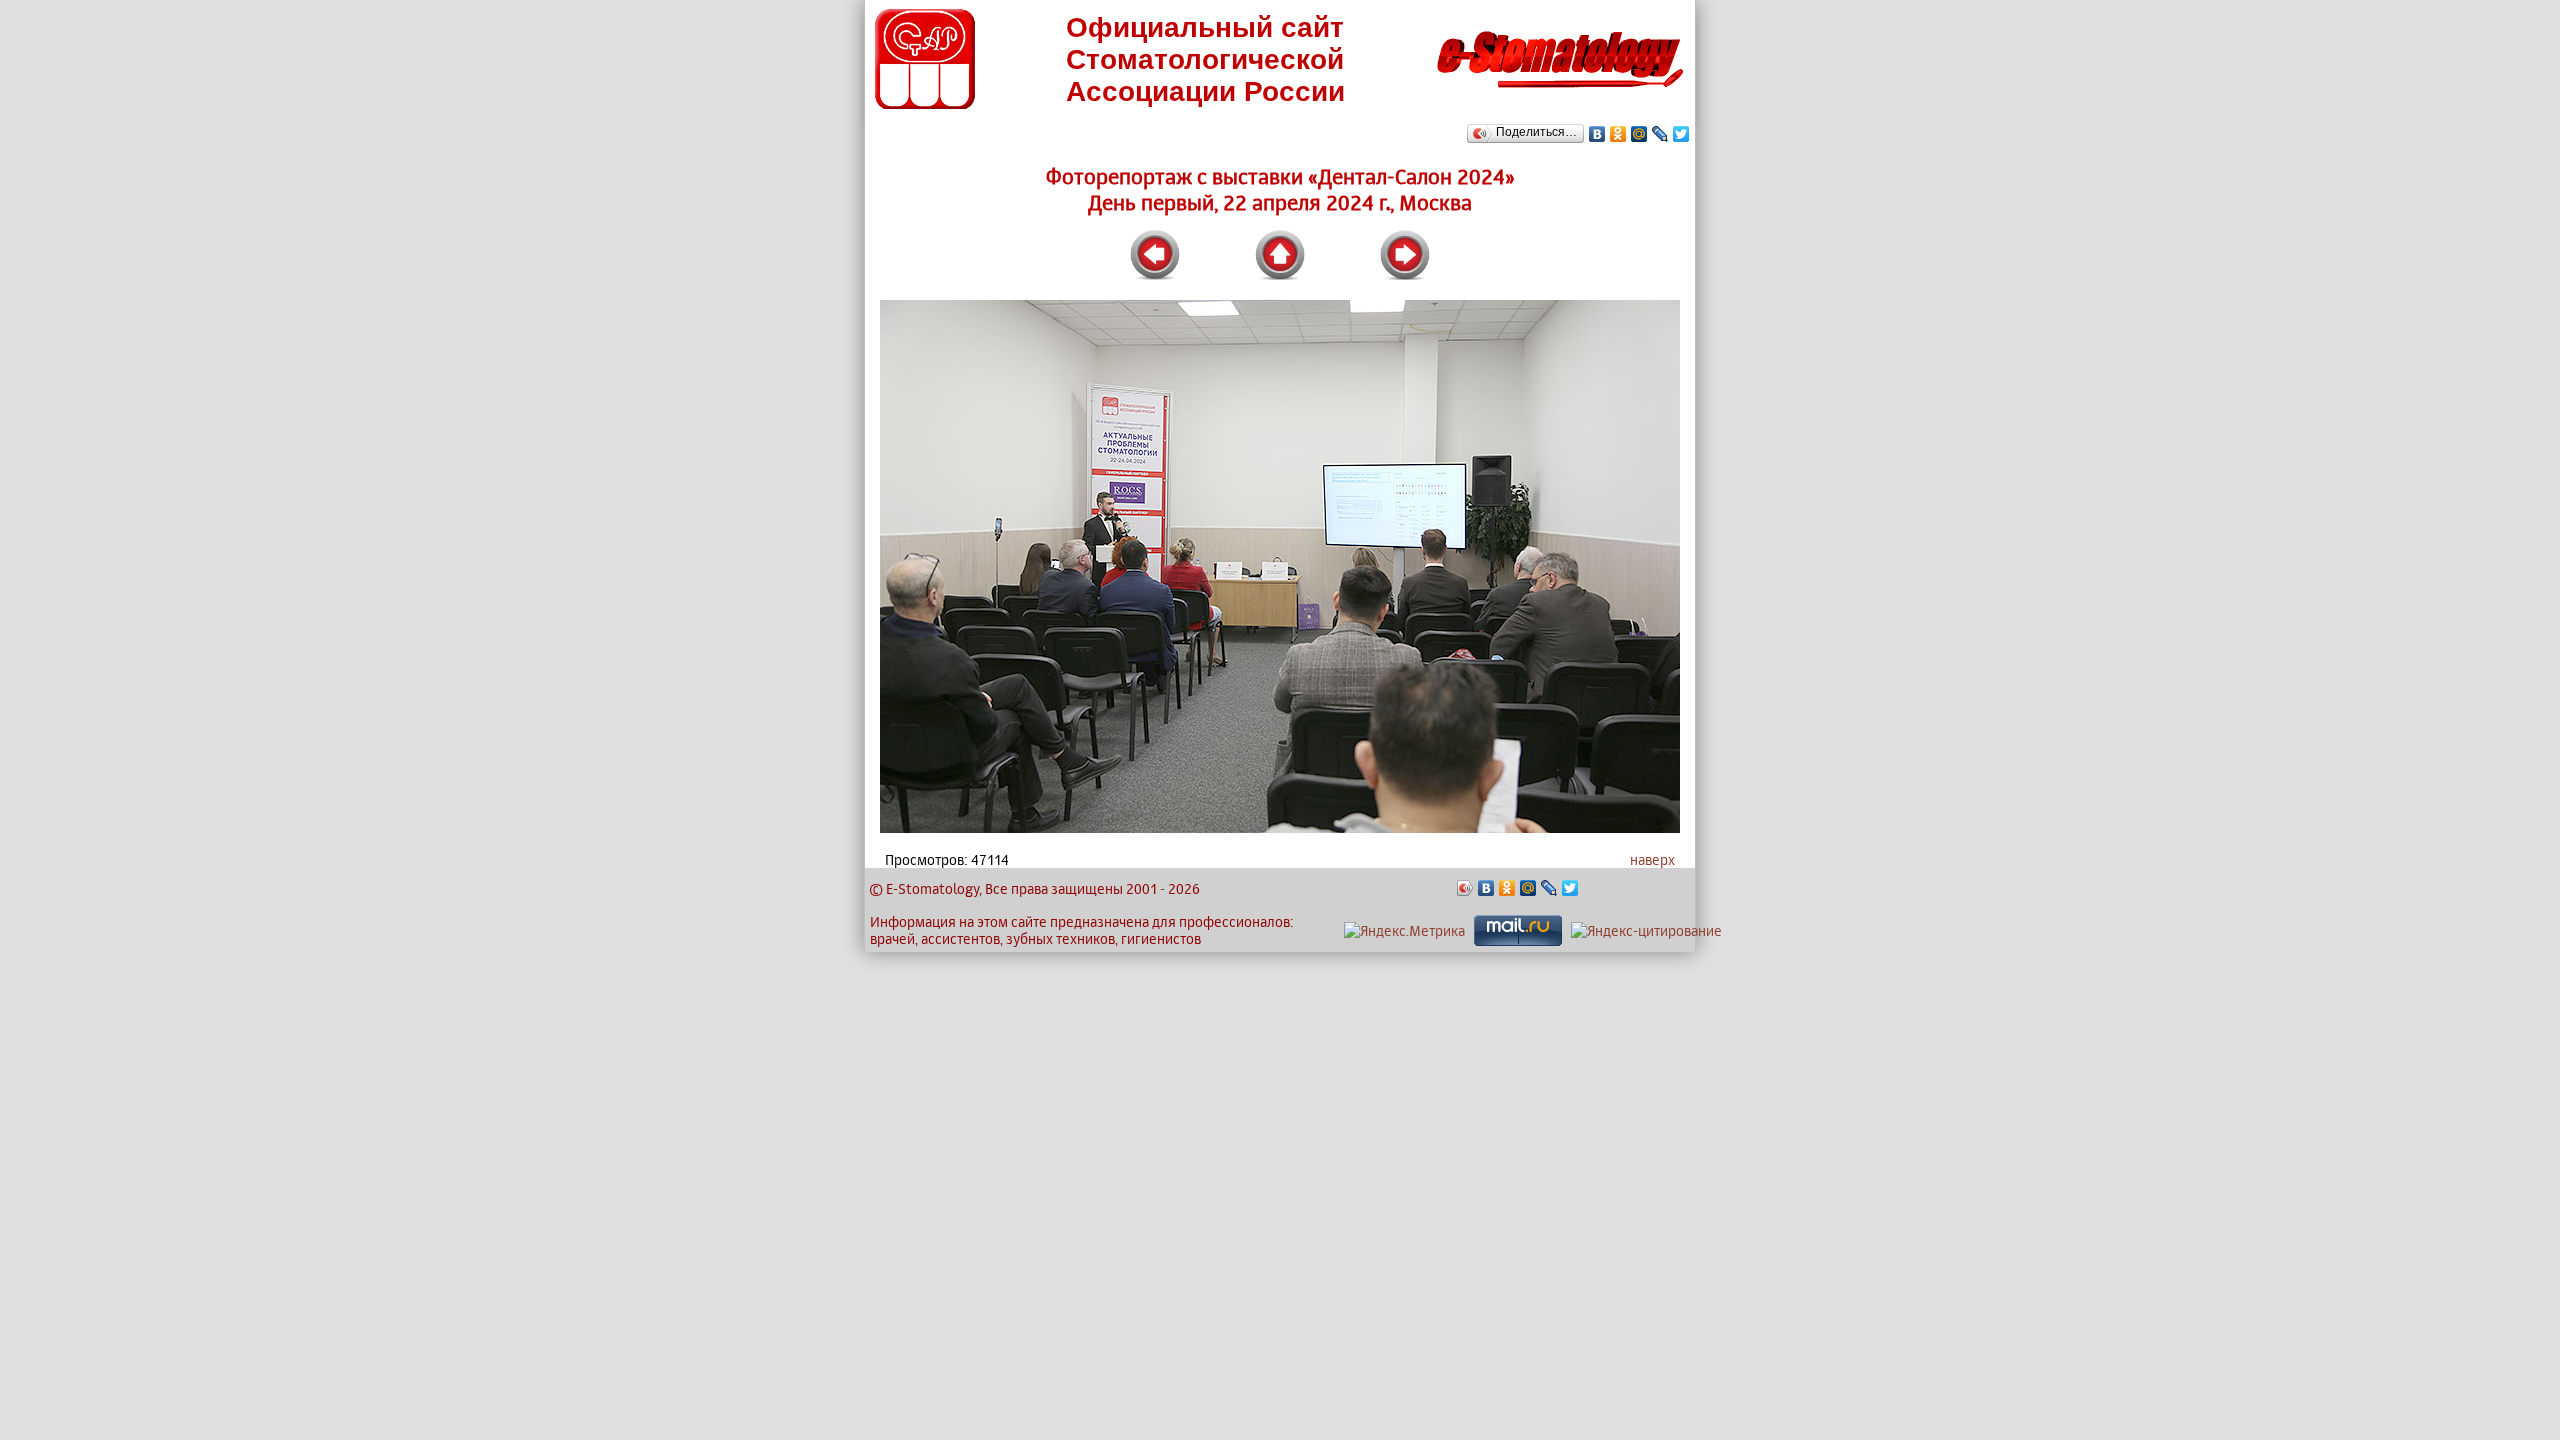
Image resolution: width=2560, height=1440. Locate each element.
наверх (1652, 859)
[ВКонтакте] (1597, 134)
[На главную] (1560, 93)
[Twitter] (1681, 134)
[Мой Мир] (1639, 134)
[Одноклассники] (1618, 134)
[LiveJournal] (1660, 134)
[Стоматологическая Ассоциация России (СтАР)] (925, 103)
